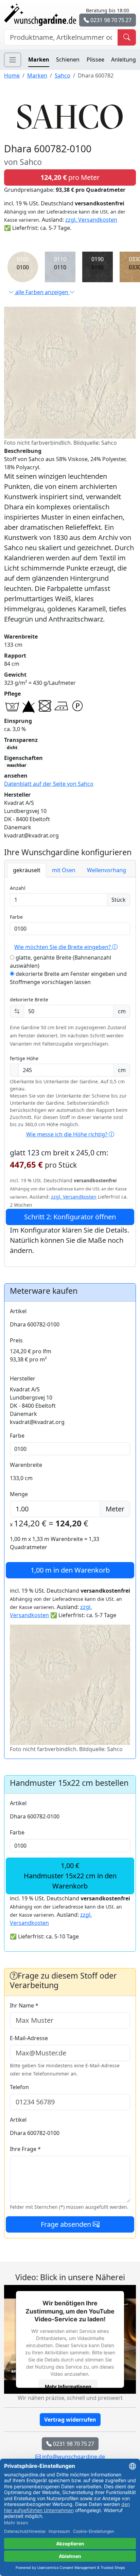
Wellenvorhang (107, 870)
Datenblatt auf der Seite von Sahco (49, 784)
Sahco (63, 75)
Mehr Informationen (68, 2386)
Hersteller (23, 1378)
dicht (12, 748)
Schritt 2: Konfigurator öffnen (70, 1217)
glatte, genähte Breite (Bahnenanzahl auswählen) (60, 962)
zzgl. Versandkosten (91, 220)
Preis (16, 1340)
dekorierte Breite (29, 999)
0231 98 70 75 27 (110, 20)
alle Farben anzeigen (42, 292)
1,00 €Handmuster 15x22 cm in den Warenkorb (70, 1876)
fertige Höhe (24, 1058)
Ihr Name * (24, 2005)
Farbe (16, 917)
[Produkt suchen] (127, 37)
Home (12, 75)
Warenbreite (26, 1465)
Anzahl (18, 888)
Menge (19, 1494)
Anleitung (124, 60)
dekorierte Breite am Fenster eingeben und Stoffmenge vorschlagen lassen (68, 978)
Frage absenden (67, 2224)
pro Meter (70, 177)
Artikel (18, 1311)
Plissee (95, 60)
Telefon (19, 2087)
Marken (39, 60)
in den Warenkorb (70, 1570)
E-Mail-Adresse (29, 2038)
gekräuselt (27, 870)
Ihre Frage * (25, 2149)
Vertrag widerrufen (70, 2420)
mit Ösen (64, 870)
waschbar (16, 765)
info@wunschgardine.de (73, 2457)
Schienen (68, 60)
